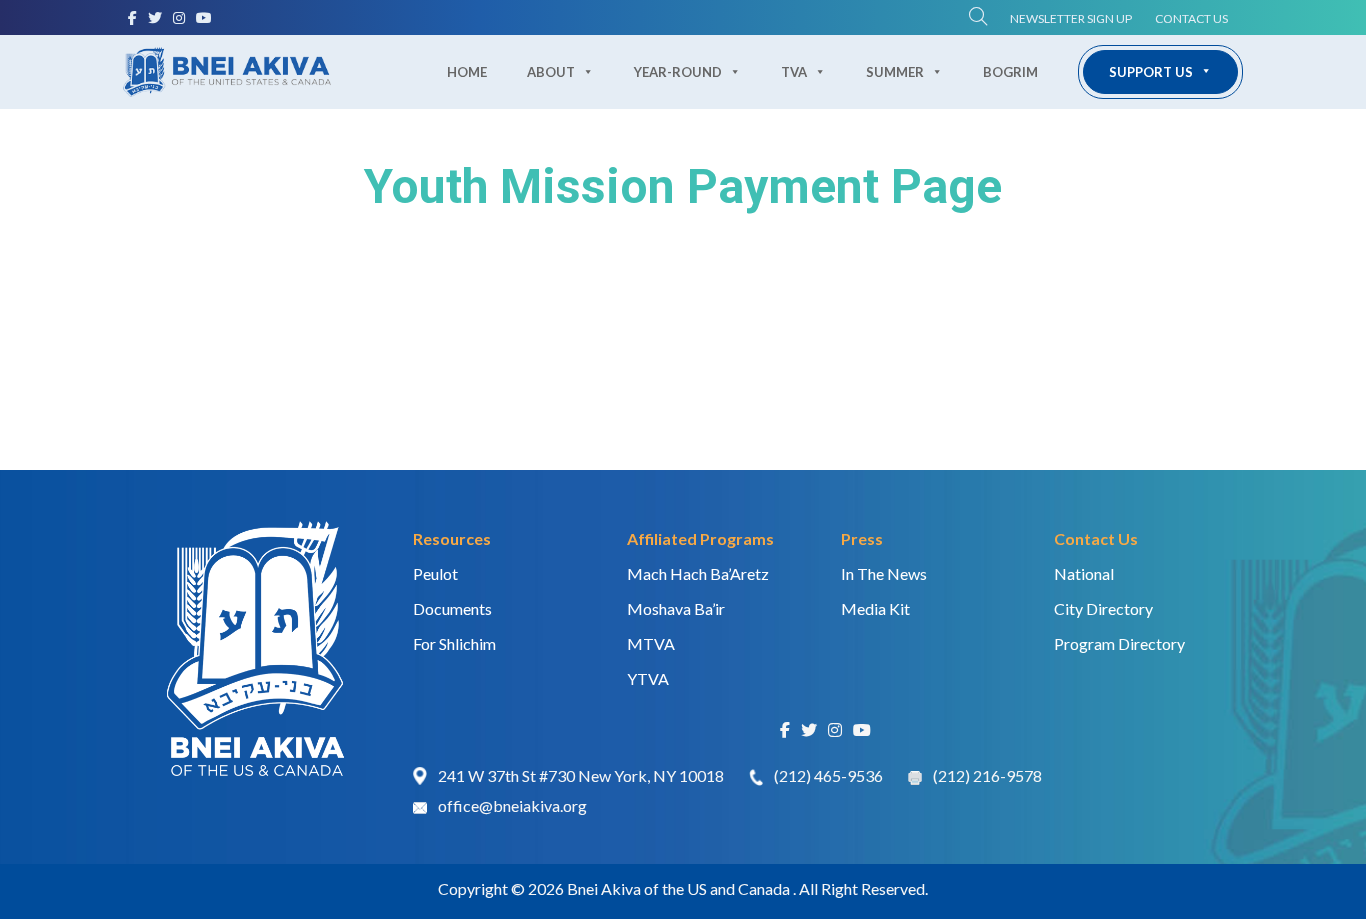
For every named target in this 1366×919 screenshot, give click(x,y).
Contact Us (1191, 18)
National (1084, 573)
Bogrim (1010, 72)
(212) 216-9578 (987, 775)
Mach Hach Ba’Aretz (698, 573)
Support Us (1151, 72)
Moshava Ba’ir (676, 608)
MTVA (651, 643)
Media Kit (875, 608)
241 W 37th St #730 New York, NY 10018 (581, 775)
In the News (884, 573)
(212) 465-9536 (828, 775)
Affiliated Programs (700, 538)
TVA (794, 72)
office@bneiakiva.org (512, 805)
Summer (895, 72)
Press (862, 538)
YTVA (648, 678)
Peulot (435, 573)
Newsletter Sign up (1071, 18)
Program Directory (1119, 643)
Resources (452, 538)
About (551, 72)
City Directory (1103, 608)
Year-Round (678, 72)
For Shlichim (454, 643)
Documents (452, 608)
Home (467, 72)
